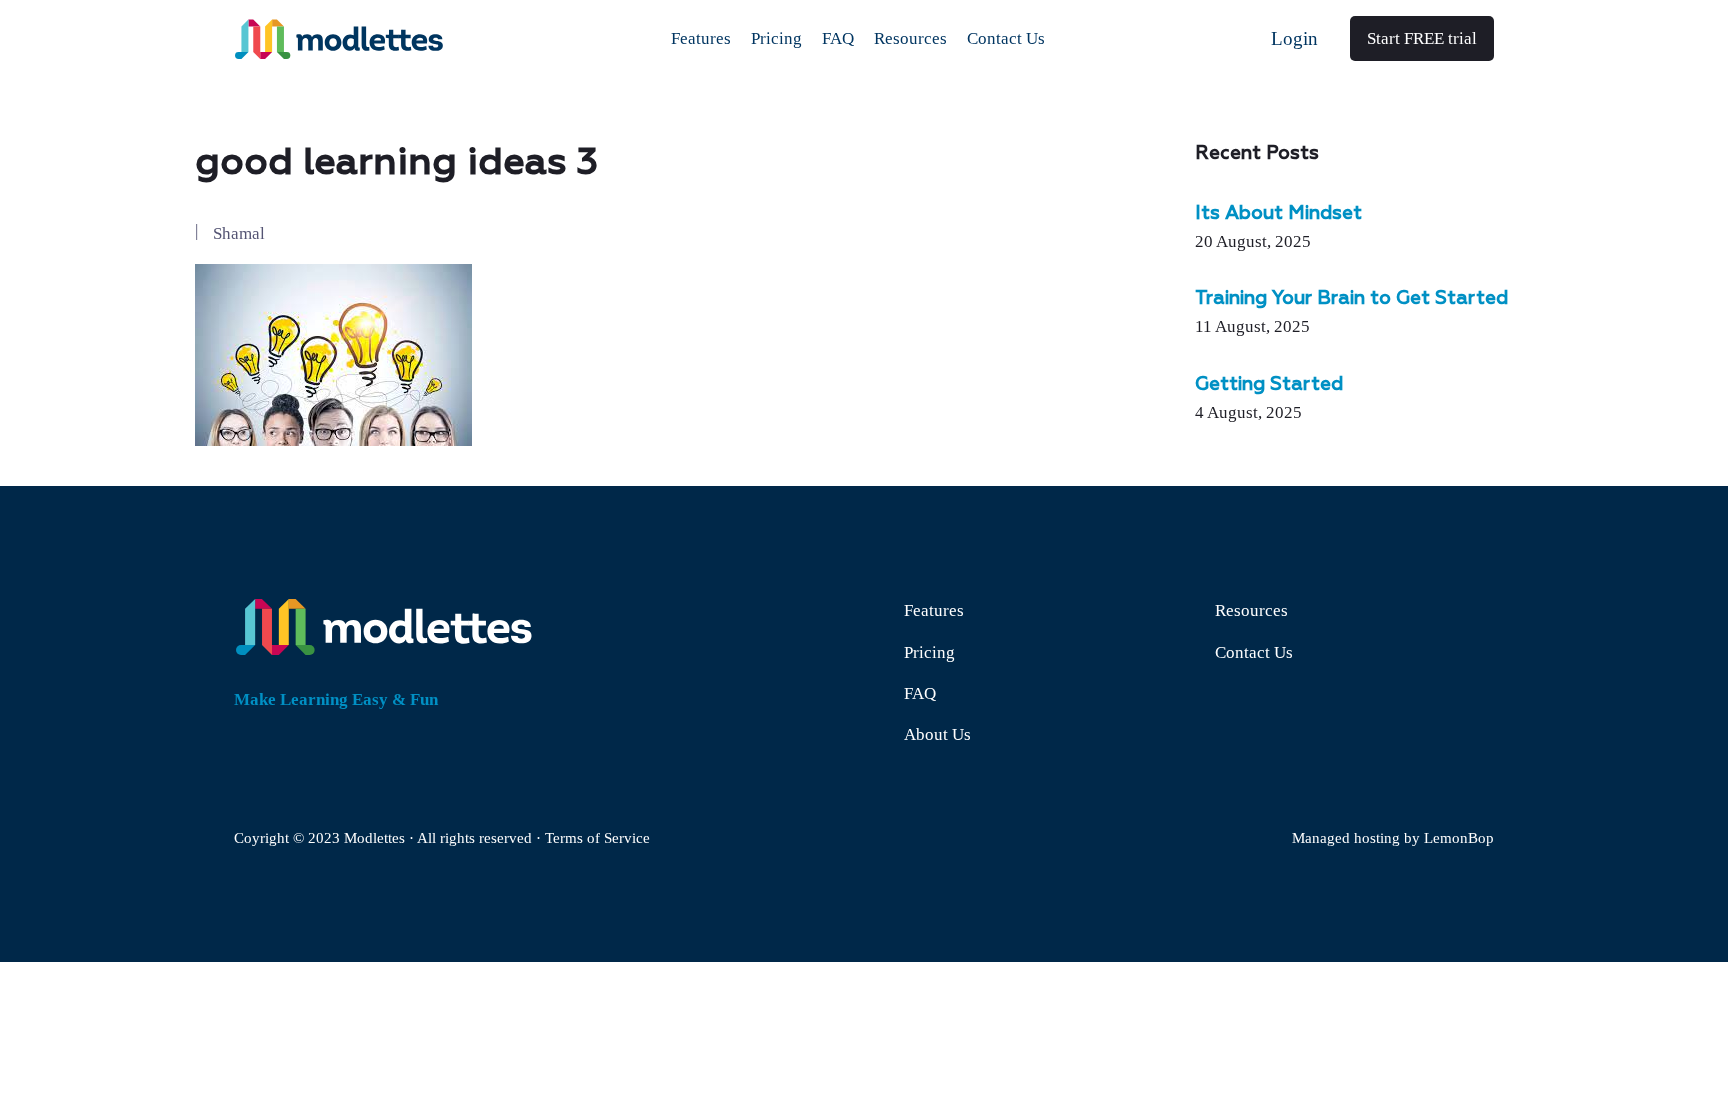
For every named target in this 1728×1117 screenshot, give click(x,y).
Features (934, 610)
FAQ (920, 693)
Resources (1251, 610)
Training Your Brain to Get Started (1351, 299)
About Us (937, 734)
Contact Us (1254, 652)
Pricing (929, 652)
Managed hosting (1346, 837)
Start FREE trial (1422, 38)
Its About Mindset (1278, 214)
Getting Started (1269, 385)
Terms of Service (597, 837)
